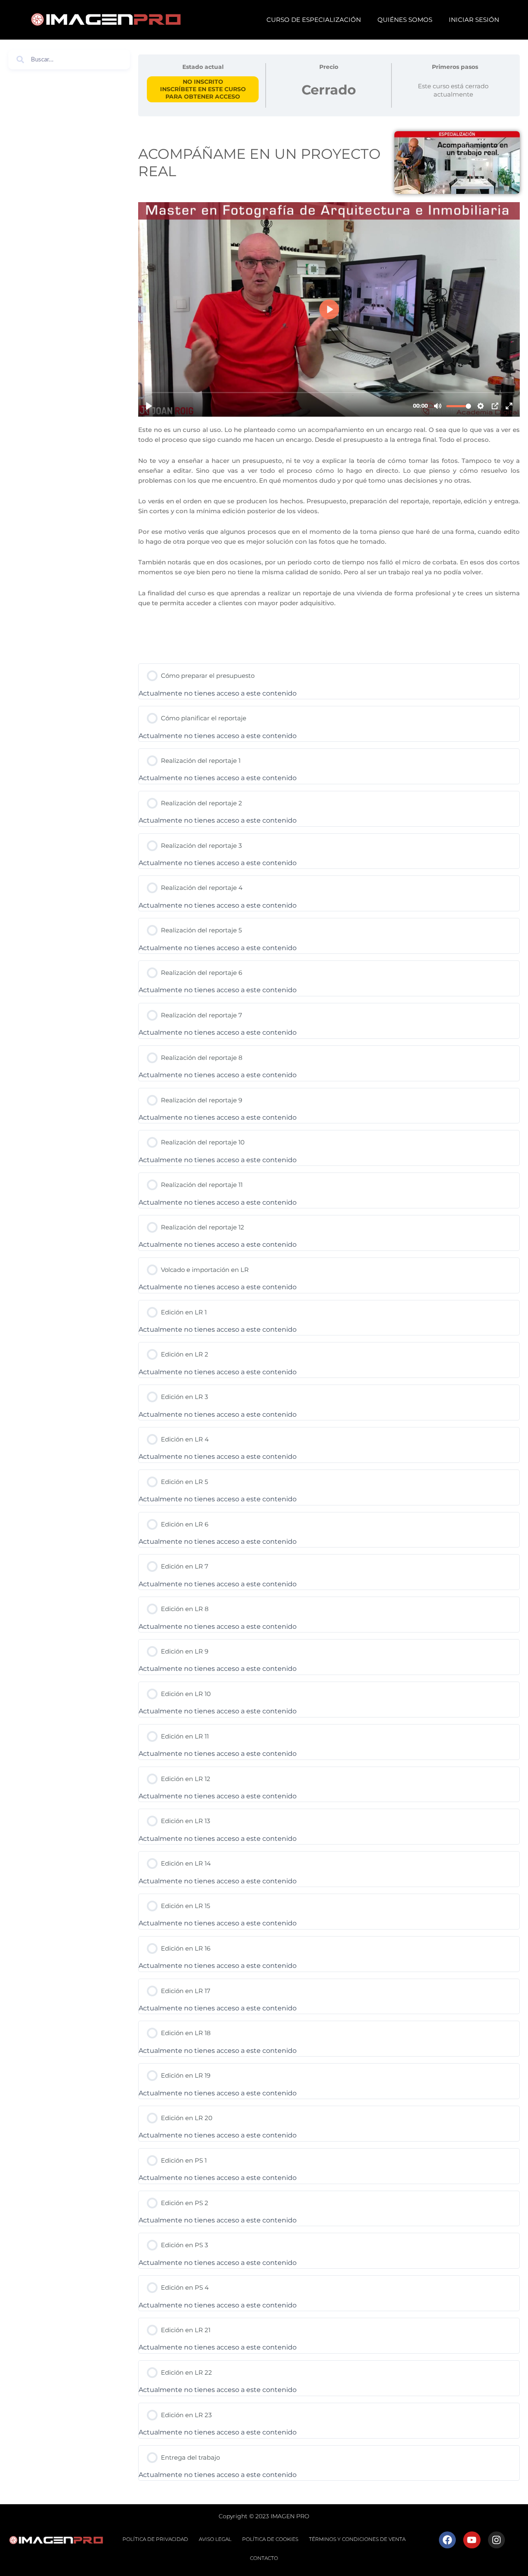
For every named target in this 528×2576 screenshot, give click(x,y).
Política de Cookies (270, 2539)
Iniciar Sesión (474, 20)
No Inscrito (203, 82)
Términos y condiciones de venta (357, 2539)
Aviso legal (215, 2539)
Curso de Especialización (314, 20)
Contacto (264, 2558)
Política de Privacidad (155, 2539)
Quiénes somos (405, 20)
